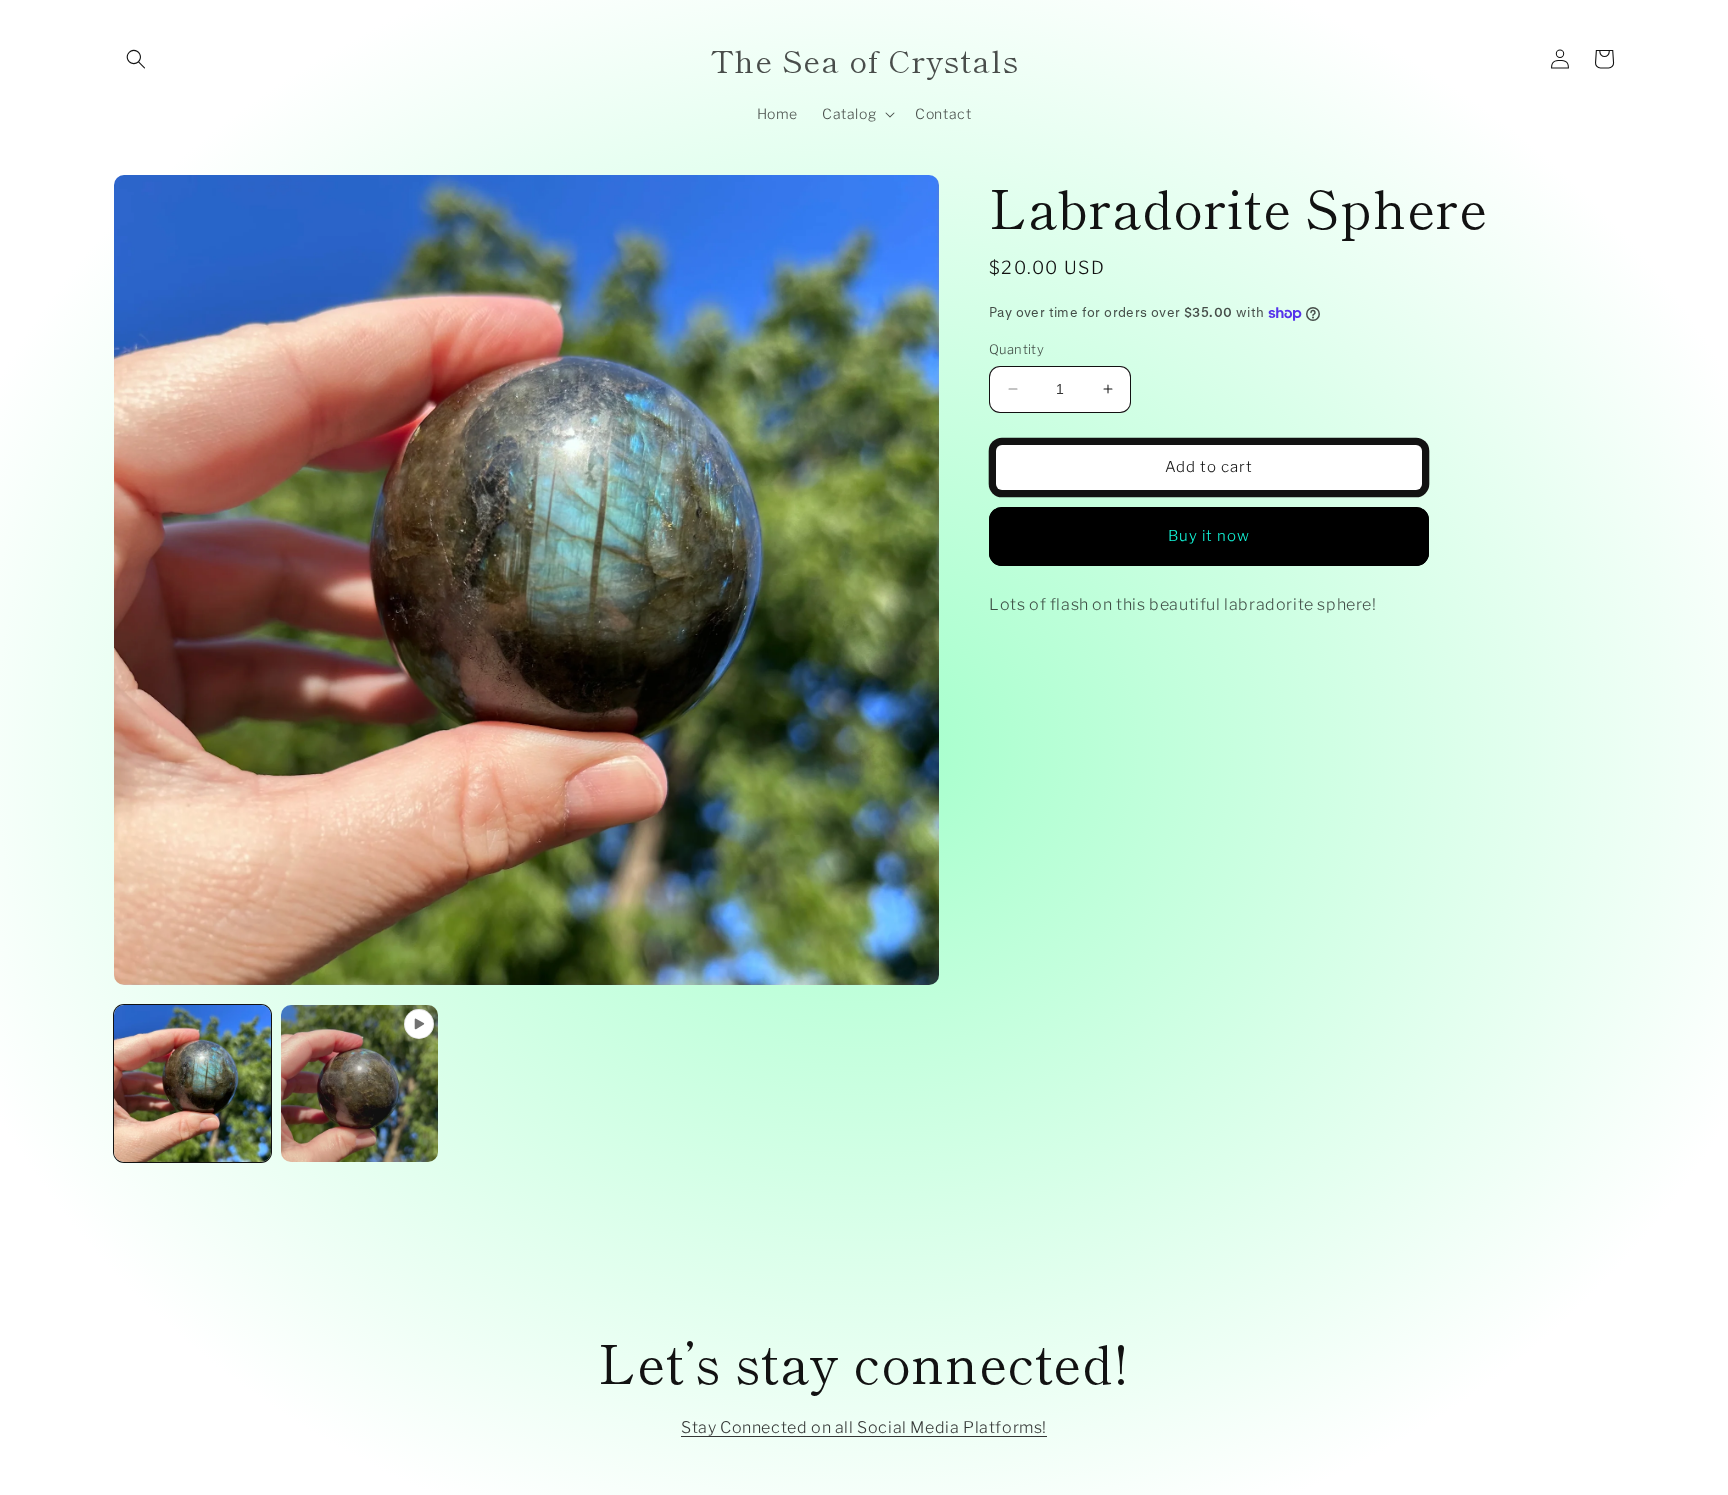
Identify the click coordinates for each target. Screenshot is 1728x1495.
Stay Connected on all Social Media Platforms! (864, 1427)
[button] (136, 59)
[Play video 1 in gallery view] (359, 1083)
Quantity (1016, 349)
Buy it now (1209, 536)
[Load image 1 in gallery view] (192, 1083)
